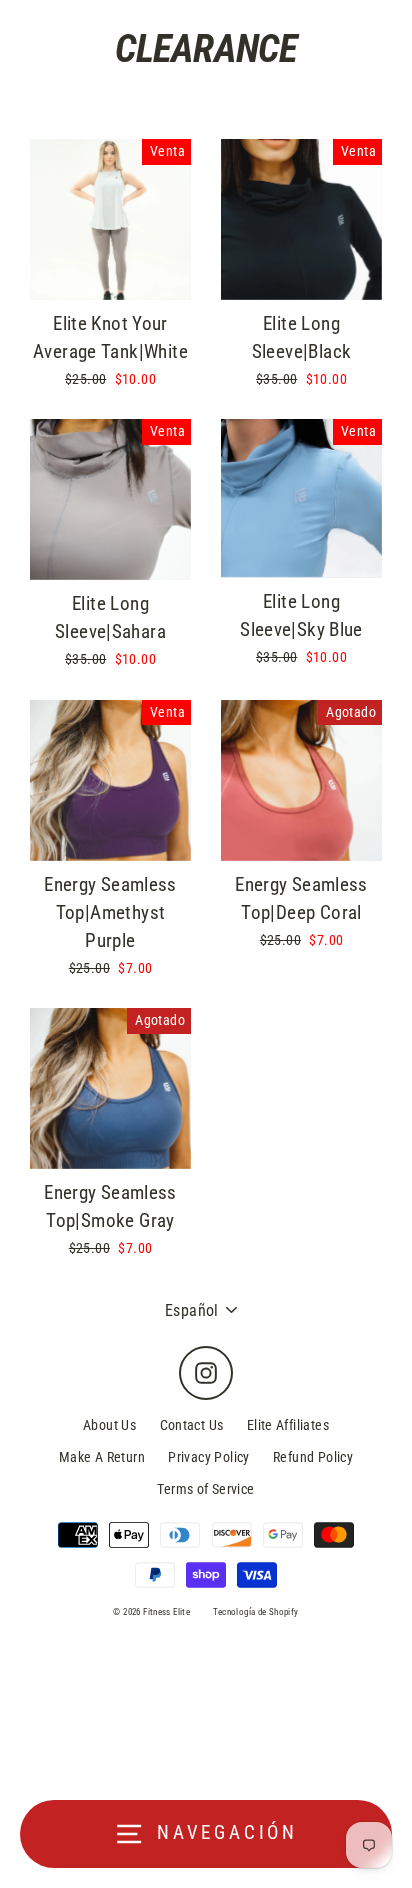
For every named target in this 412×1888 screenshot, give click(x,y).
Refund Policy (313, 1457)
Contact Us (192, 1425)
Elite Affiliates (288, 1425)
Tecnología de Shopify (256, 1612)
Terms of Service (205, 1489)
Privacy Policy (208, 1457)
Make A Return (102, 1457)
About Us (109, 1425)
